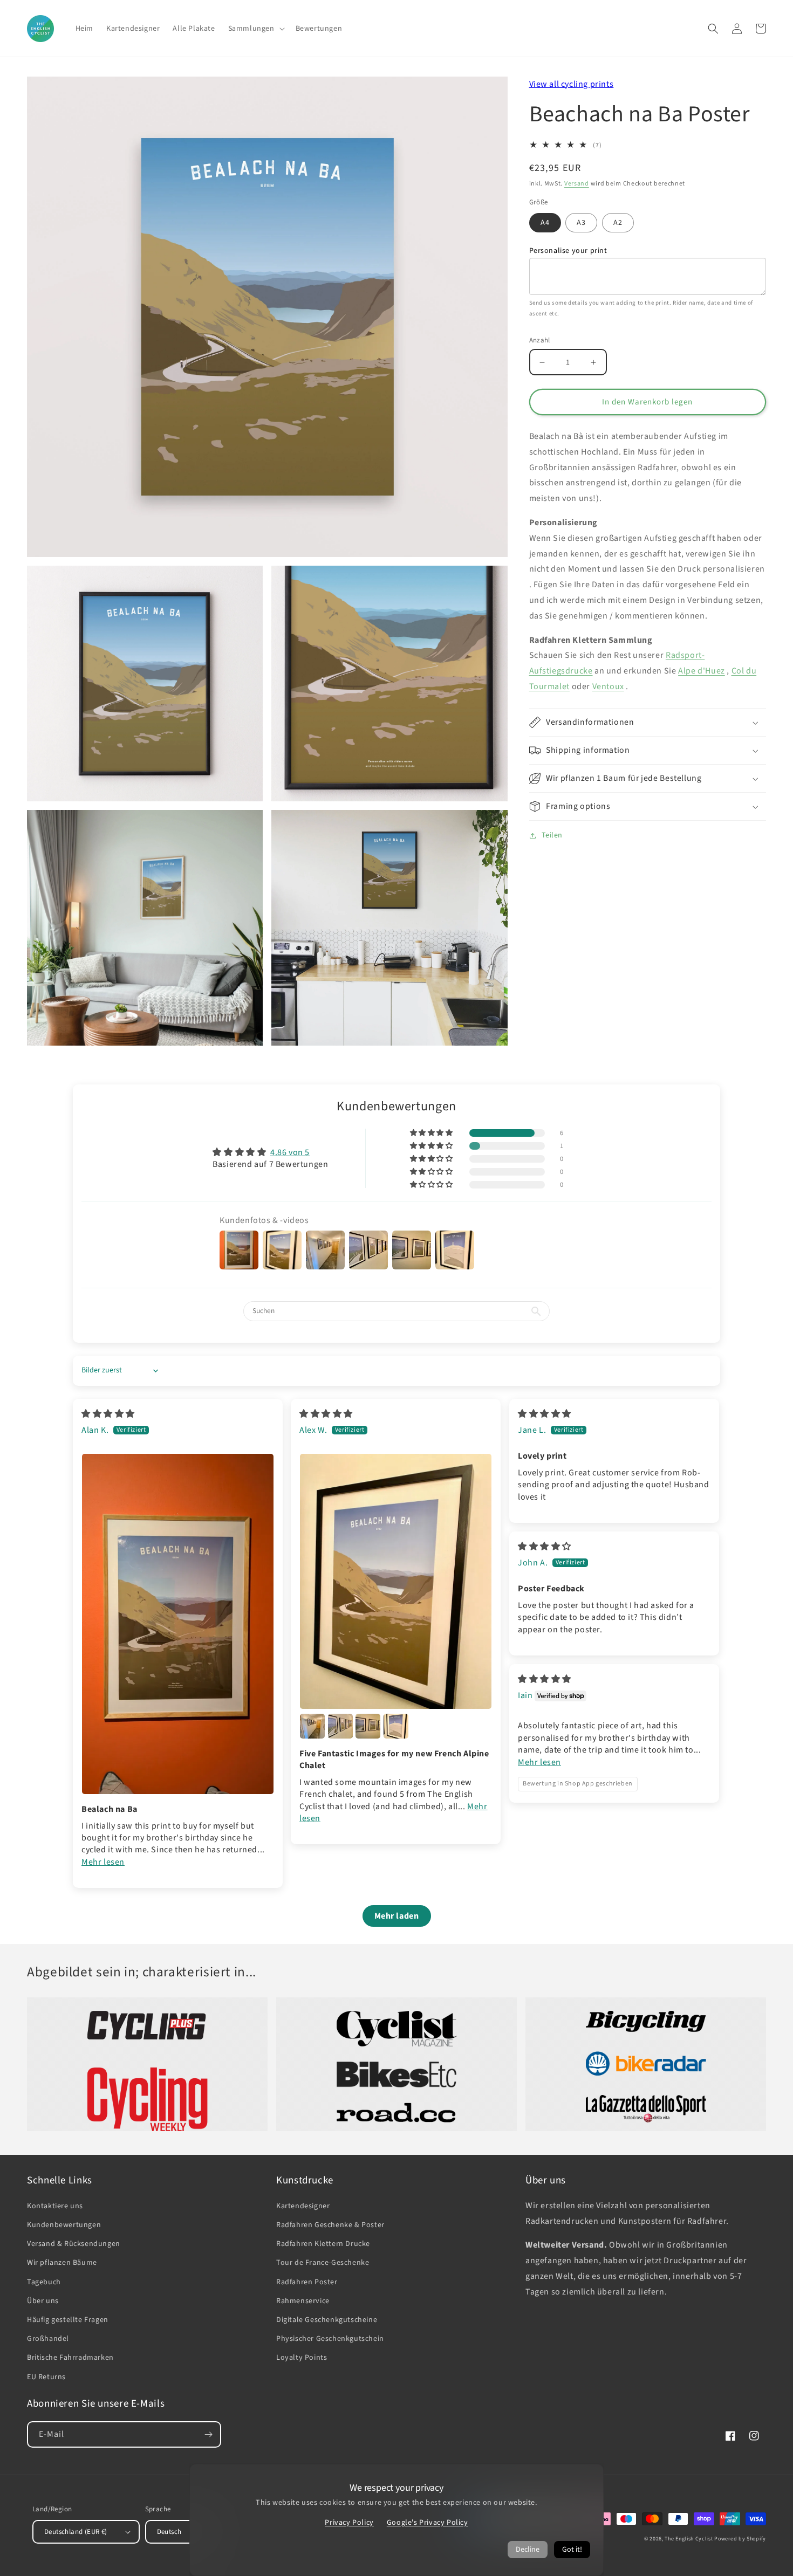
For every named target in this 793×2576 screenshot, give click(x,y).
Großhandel (48, 2339)
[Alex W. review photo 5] (396, 1726)
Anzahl (540, 340)
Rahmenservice (303, 2301)
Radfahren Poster (307, 2282)
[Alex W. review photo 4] (368, 1726)
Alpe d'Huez (702, 671)
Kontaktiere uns (55, 2206)
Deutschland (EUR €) (76, 2532)
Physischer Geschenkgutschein (330, 2339)
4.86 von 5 (290, 1152)
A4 (545, 223)
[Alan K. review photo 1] (178, 1624)
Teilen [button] (552, 835)
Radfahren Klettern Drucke (323, 2244)
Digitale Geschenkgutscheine (327, 2320)
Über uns (43, 2301)
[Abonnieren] (208, 2434)
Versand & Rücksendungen (74, 2244)
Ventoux (608, 687)
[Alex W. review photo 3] (340, 1726)
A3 (581, 223)
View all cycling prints (572, 84)
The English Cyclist (689, 2539)
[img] (108, 1414)
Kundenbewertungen (64, 2225)
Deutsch (169, 2532)
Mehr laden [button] (397, 1916)
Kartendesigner (303, 2206)
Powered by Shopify (740, 2539)
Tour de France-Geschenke (323, 2263)
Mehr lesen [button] (103, 1862)
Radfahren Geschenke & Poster (330, 2225)
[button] (255, 29)
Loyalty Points (302, 2358)
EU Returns (46, 2377)
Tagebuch (44, 2282)
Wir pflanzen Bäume (62, 2263)
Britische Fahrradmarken (70, 2358)
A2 (618, 223)
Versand (577, 184)
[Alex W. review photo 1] (396, 1581)
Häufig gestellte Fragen (68, 2320)
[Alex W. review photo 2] (312, 1726)
